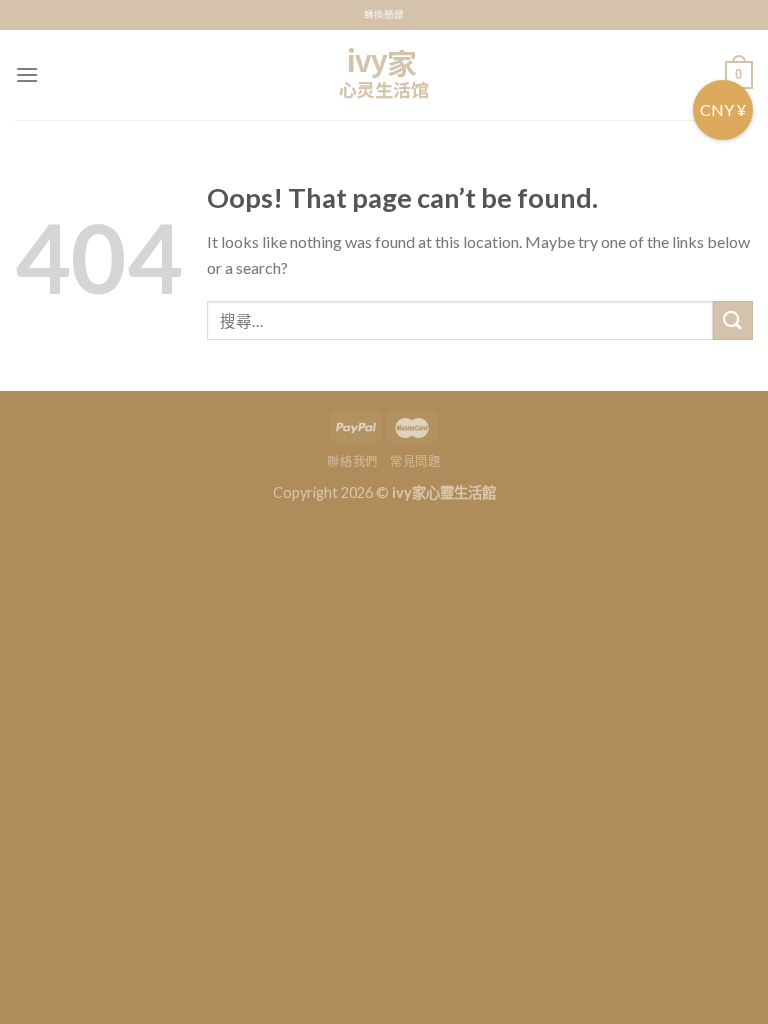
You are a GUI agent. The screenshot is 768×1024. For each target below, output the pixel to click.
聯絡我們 (352, 461)
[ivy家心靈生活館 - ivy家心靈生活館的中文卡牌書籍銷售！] (384, 75)
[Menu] (27, 74)
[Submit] (733, 320)
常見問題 (415, 461)
